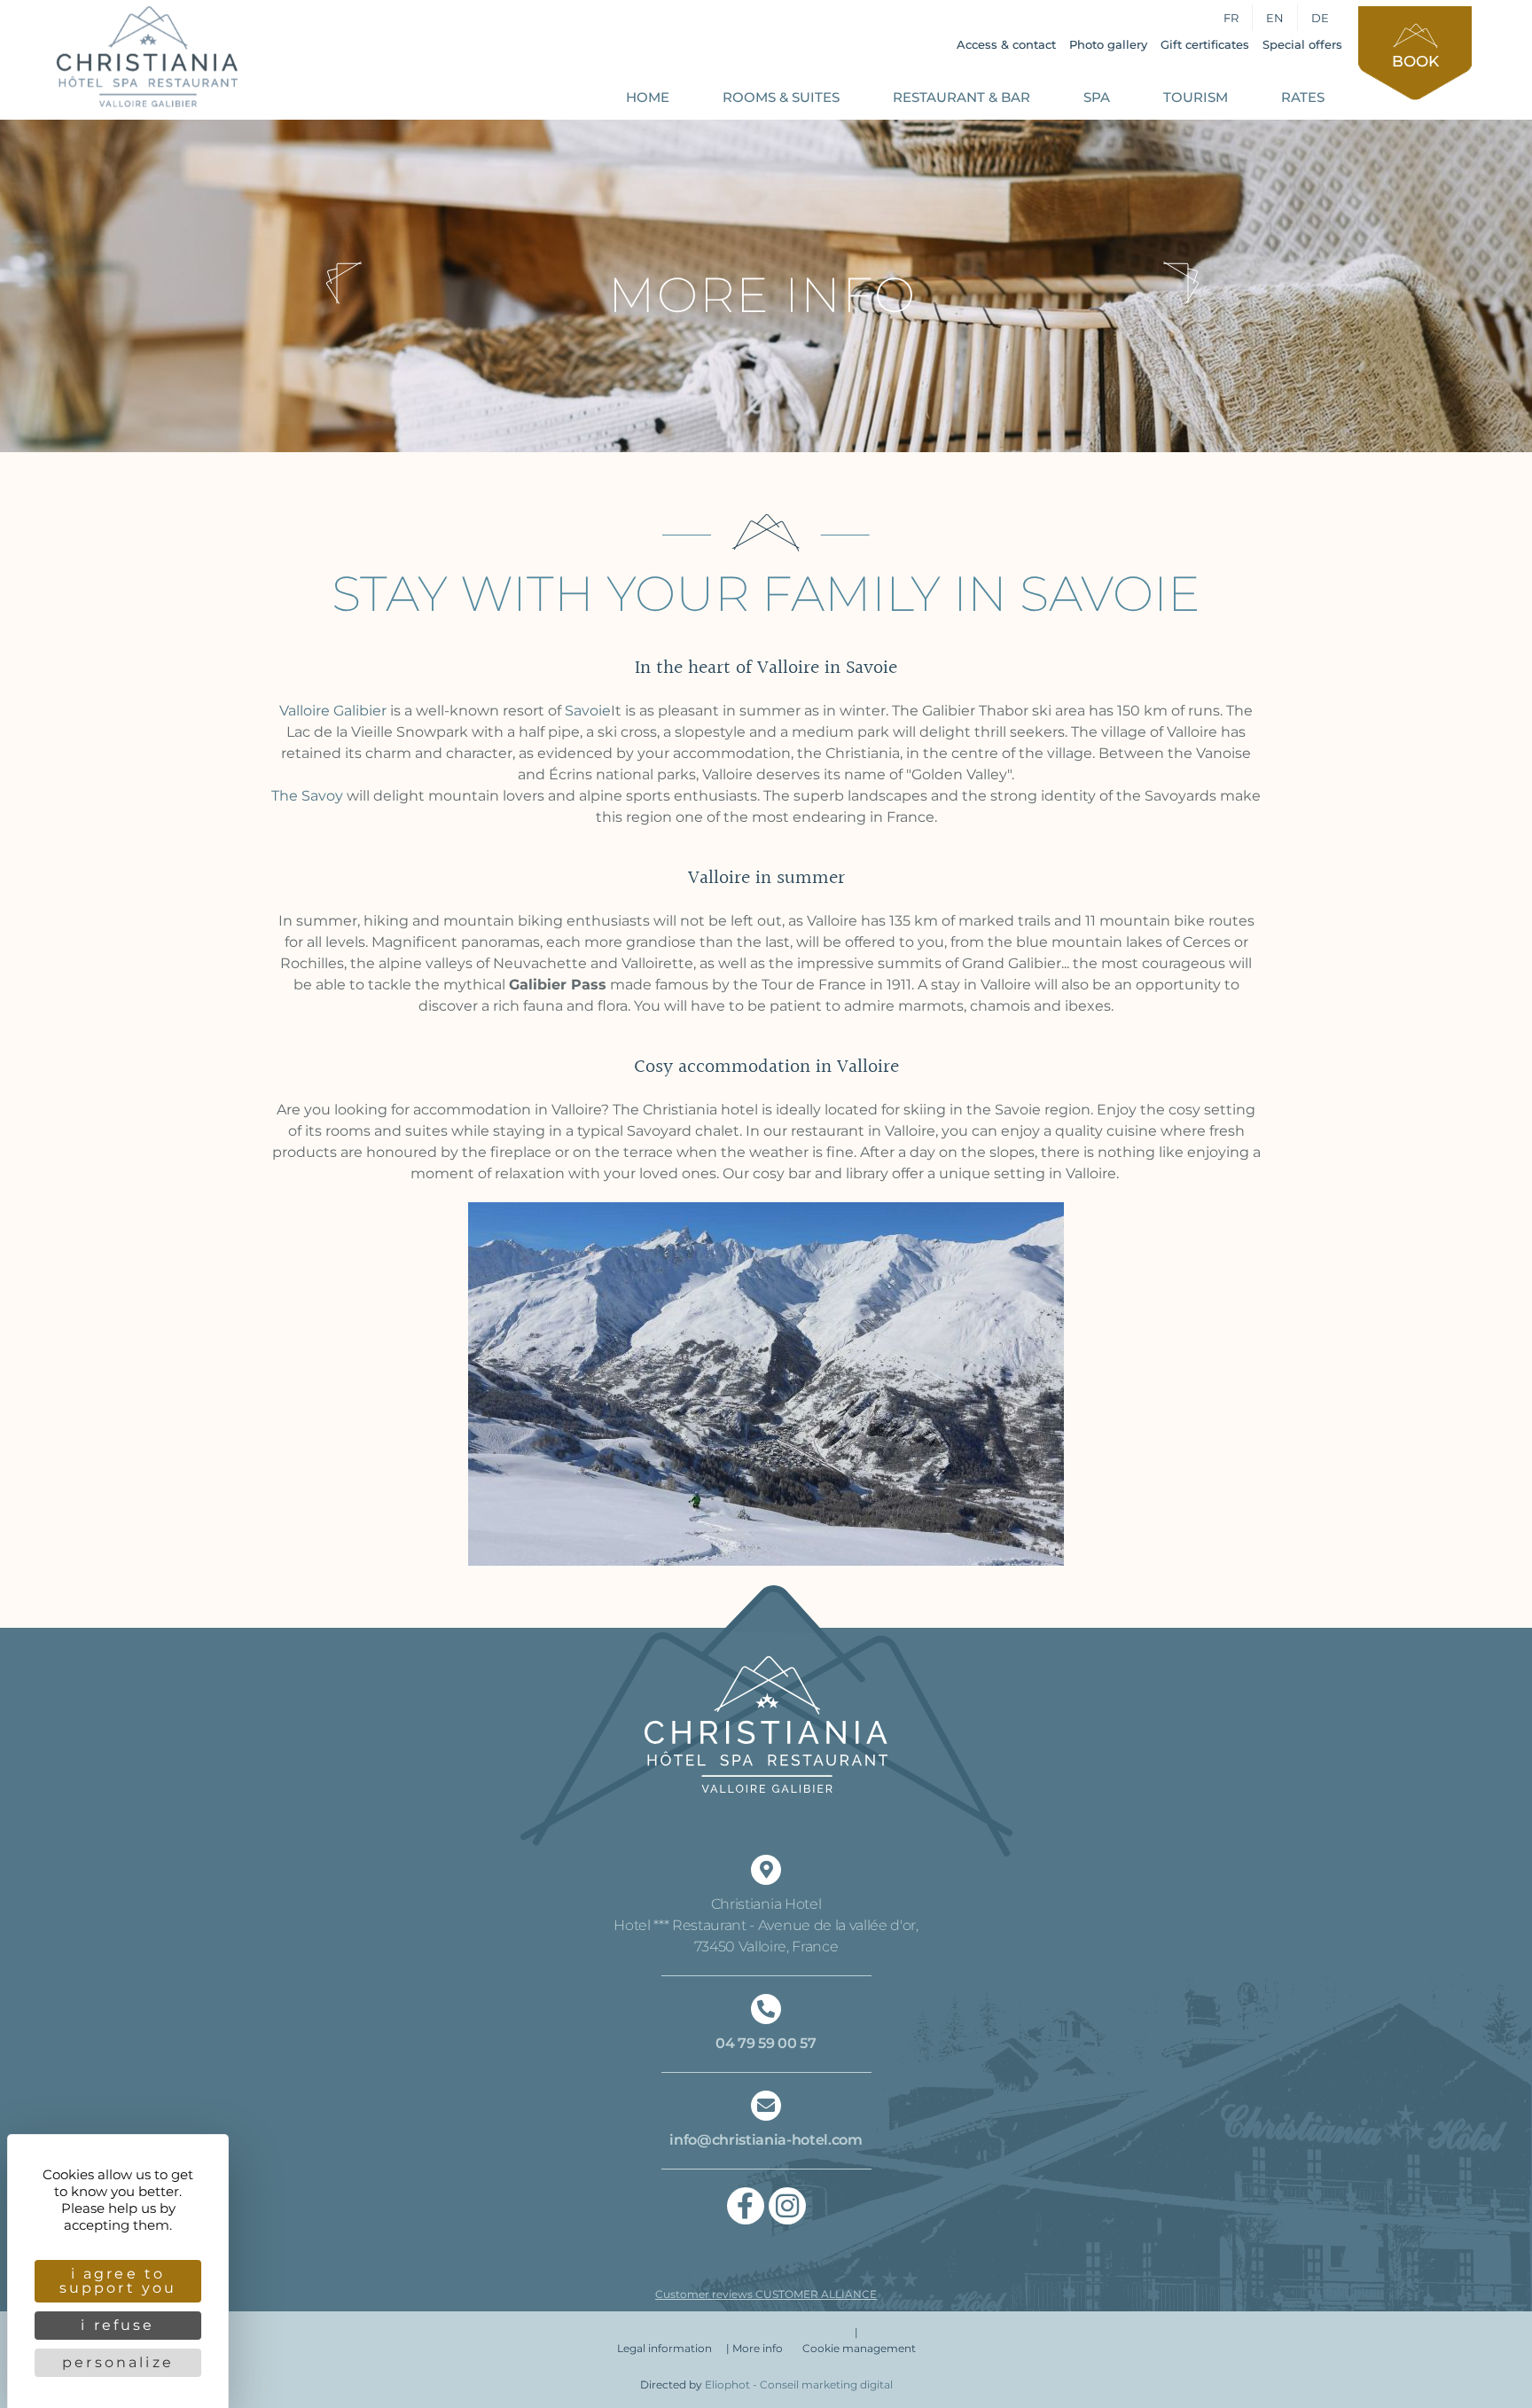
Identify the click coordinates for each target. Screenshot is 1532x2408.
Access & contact (1006, 44)
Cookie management (859, 2348)
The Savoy (307, 796)
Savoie (588, 711)
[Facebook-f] (746, 2206)
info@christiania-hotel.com (766, 2140)
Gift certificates (1205, 44)
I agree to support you (118, 2281)
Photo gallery (1108, 44)
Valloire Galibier (333, 711)
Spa (1097, 97)
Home (648, 97)
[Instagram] (787, 2206)
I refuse (117, 2325)
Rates (1303, 97)
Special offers (1302, 44)
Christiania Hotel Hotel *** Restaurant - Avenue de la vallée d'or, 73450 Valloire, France (766, 1925)
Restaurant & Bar (961, 97)
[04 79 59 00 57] (766, 2009)
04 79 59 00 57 (766, 2043)
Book (1415, 61)
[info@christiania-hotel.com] (766, 2106)
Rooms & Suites (781, 97)
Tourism (1196, 97)
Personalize (118, 2362)
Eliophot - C (799, 2385)
